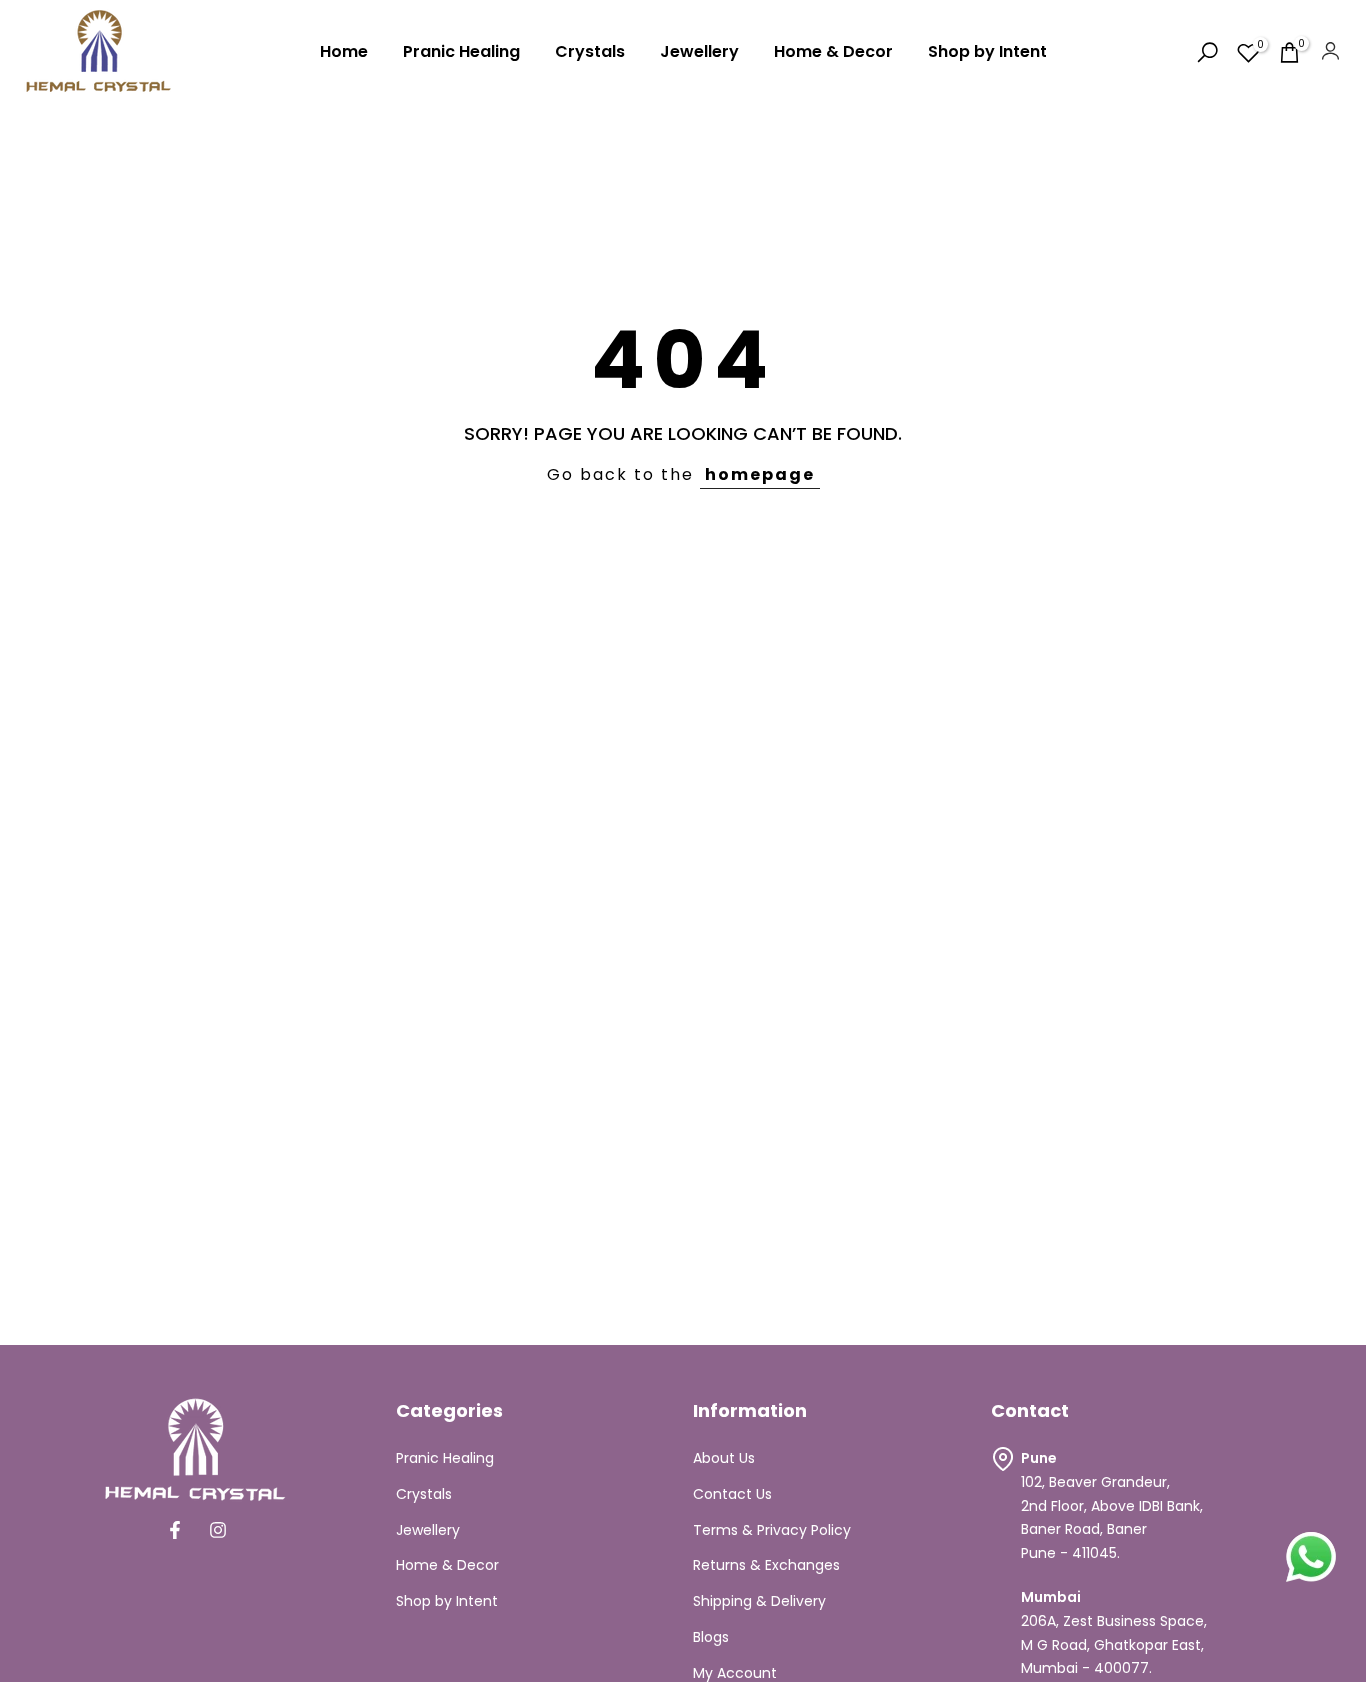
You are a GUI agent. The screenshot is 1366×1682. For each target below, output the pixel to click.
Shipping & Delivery (759, 1601)
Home (344, 51)
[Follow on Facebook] (175, 1530)
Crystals (590, 51)
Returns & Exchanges (766, 1565)
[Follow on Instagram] (218, 1530)
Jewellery (699, 51)
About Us (724, 1458)
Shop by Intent (987, 51)
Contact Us (732, 1494)
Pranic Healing (461, 51)
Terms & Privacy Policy (772, 1530)
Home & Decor (833, 51)
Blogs (711, 1637)
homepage (760, 474)
